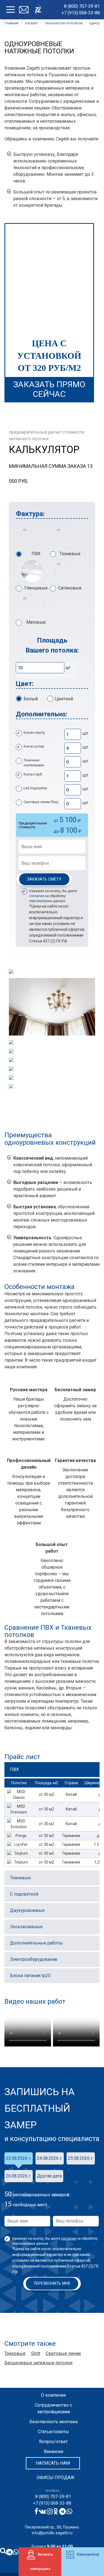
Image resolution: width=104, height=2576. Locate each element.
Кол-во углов (34, 746)
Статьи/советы (53, 2432)
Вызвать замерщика (42, 2561)
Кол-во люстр (34, 733)
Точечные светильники (34, 763)
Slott (36, 2353)
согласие (37, 896)
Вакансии (54, 2451)
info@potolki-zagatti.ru (52, 2533)
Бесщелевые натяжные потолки (38, 2363)
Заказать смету (44, 879)
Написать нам (53, 2463)
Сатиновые (70, 588)
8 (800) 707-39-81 (82, 6)
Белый (31, 699)
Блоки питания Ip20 (30, 1976)
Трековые (15, 2353)
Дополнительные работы (36, 1943)
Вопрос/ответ (53, 2442)
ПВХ (36, 554)
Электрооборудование (34, 1959)
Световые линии (63, 2353)
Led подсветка (35, 788)
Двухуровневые (27, 1910)
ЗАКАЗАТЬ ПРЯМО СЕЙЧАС (49, 389)
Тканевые (70, 554)
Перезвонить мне (52, 2283)
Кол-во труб (33, 774)
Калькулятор (88, 2554)
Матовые (36, 622)
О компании (53, 2395)
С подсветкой (24, 1894)
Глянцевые (36, 588)
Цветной (64, 699)
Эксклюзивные (26, 1927)
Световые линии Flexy (41, 802)
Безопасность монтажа (54, 2422)
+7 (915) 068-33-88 (81, 13)
